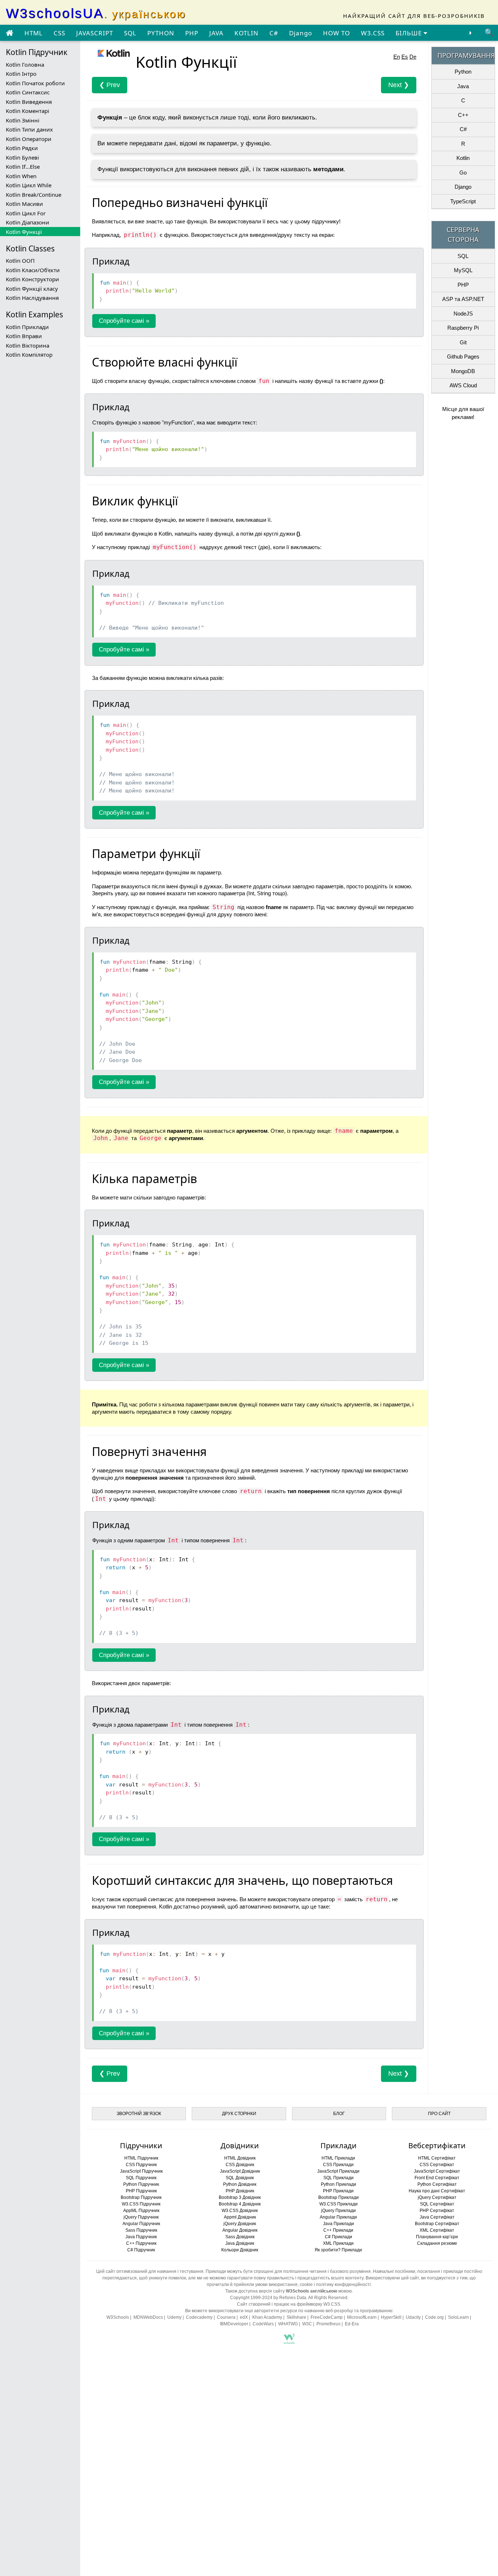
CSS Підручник (141, 2165)
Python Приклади (339, 2184)
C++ (463, 115)
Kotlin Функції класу (32, 289)
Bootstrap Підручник (141, 2197)
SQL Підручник (141, 2178)
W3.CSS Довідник (240, 2211)
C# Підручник (141, 2250)
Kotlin (463, 158)
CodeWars (263, 2324)
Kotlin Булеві (22, 157)
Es (405, 57)
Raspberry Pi (463, 328)
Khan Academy (267, 2317)
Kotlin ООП (20, 261)
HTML (34, 33)
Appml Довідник (240, 2217)
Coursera (226, 2317)
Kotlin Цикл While (29, 185)
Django (301, 33)
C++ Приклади (338, 2230)
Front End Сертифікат (437, 2178)
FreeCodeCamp (327, 2317)
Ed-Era (352, 2324)
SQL (130, 33)
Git (463, 342)
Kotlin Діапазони (28, 222)
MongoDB (463, 371)
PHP (192, 33)
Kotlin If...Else (23, 167)
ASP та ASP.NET (463, 299)
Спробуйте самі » (124, 321)
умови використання (276, 2285)
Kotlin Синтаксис (28, 92)
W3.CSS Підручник (141, 2204)
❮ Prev (110, 85)
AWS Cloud (463, 385)
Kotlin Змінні (23, 120)
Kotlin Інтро (21, 74)
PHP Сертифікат (437, 2211)
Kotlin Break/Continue (34, 195)
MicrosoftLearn (362, 2317)
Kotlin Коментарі (28, 111)
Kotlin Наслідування (32, 298)
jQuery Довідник (240, 2224)
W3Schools (118, 2317)
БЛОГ (339, 2114)
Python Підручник (141, 2184)
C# (274, 33)
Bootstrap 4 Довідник (240, 2204)
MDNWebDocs (148, 2317)
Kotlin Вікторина (28, 345)
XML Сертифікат (437, 2230)
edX (244, 2317)
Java (463, 86)
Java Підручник (141, 2237)
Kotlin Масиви (24, 204)
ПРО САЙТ (439, 2114)
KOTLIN (246, 33)
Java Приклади (339, 2224)
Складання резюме (437, 2243)
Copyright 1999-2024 (251, 2298)
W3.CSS (373, 33)
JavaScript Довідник (240, 2171)
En (397, 57)
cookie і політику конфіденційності (335, 2285)
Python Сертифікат (437, 2184)
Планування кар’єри (437, 2237)
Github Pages (463, 357)
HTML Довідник (240, 2158)
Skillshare (296, 2317)
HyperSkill (391, 2317)
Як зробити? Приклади (338, 2250)
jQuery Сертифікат (437, 2197)
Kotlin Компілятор (29, 355)
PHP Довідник (240, 2191)
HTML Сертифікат (437, 2158)
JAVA (216, 33)
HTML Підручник (141, 2158)
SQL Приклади (339, 2178)
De (413, 57)
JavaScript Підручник (141, 2171)
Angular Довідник (240, 2230)
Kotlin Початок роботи (35, 83)
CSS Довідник (240, 2165)
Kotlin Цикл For (26, 213)
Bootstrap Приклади (339, 2197)
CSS (59, 33)
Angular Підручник (141, 2224)
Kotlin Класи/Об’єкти (33, 270)
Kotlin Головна (25, 64)
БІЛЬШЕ (410, 33)
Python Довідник (240, 2184)
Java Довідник (240, 2243)
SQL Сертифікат (437, 2204)
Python (463, 72)
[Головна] (9, 33)
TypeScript (463, 201)
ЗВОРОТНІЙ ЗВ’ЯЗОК (139, 2114)
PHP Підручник (141, 2191)
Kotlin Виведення (29, 102)
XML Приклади (338, 2243)
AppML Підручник (141, 2211)
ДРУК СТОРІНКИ (239, 2114)
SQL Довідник (240, 2178)
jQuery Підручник (141, 2217)
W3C (307, 2324)
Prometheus (328, 2324)
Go (463, 173)
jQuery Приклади (339, 2211)
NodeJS (463, 314)
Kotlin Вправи (24, 336)
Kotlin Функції (24, 232)
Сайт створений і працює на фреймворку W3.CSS (289, 2304)
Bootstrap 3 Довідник (240, 2197)
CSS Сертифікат (437, 2165)
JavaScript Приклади (338, 2171)
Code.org (434, 2317)
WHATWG (288, 2324)
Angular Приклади (338, 2217)
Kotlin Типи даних (29, 129)
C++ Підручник (141, 2243)
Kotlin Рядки (22, 148)
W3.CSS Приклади (339, 2204)
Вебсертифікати (437, 2146)
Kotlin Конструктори (32, 279)
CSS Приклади (338, 2165)
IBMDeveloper (234, 2324)
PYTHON (161, 33)
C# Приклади (339, 2237)
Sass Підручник (141, 2230)
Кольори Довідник (240, 2250)
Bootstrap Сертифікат (437, 2224)
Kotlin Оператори (29, 139)
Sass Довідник (240, 2237)
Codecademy (199, 2317)
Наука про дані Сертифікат (437, 2191)
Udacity (413, 2317)
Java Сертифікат (437, 2217)
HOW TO (336, 33)
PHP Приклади (338, 2191)
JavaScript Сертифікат (437, 2171)
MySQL (463, 270)
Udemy (174, 2317)
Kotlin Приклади (27, 327)
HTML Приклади (338, 2158)
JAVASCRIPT (95, 33)
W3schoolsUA (96, 13)
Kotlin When (21, 176)
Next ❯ (399, 85)
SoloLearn (458, 2317)
